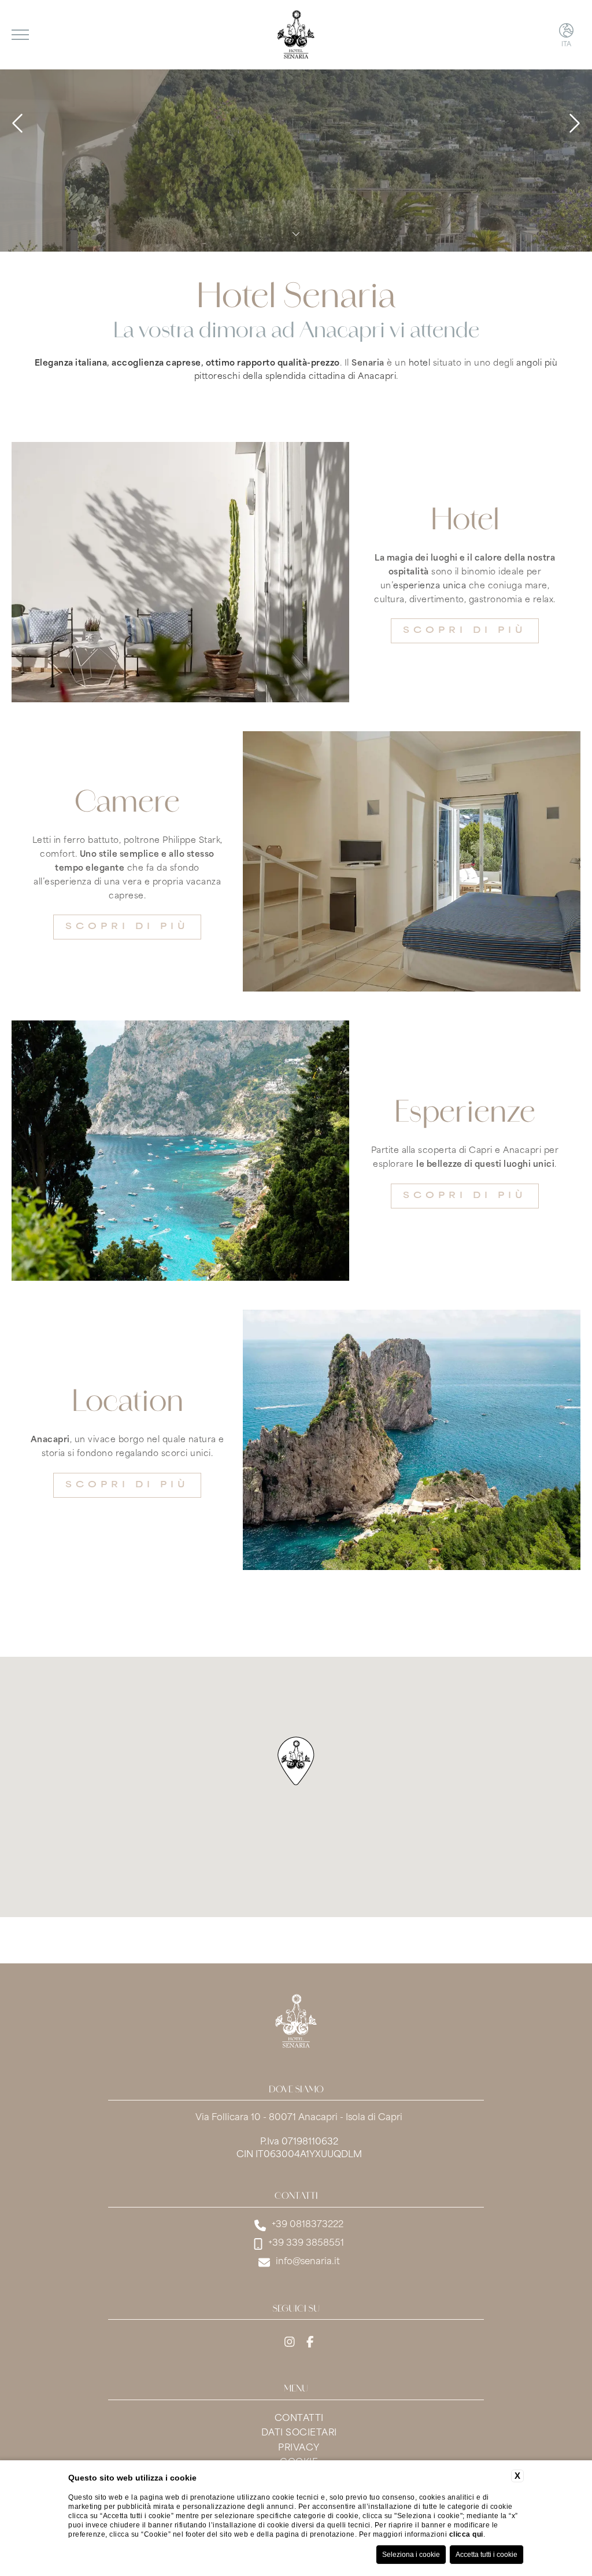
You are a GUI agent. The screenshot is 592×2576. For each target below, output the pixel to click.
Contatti (299, 2419)
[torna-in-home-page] (296, 2024)
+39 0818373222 (308, 2225)
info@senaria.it (308, 2262)
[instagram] (290, 2343)
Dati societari (299, 2433)
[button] (296, 1761)
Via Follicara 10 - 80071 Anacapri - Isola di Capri (299, 2118)
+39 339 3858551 (306, 2244)
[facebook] (310, 2343)
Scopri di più (465, 631)
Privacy (299, 2448)
